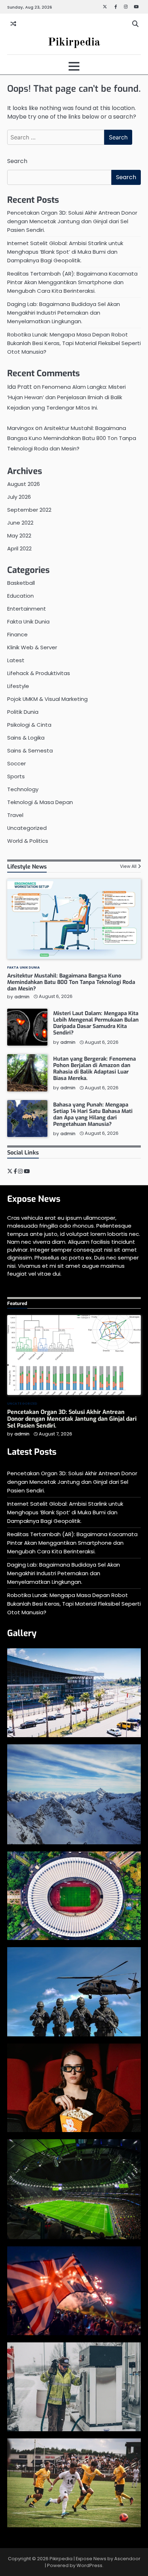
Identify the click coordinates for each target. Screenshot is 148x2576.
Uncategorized (27, 828)
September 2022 (29, 510)
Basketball (21, 583)
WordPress (89, 2565)
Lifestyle (18, 686)
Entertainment (27, 609)
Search (17, 161)
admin (22, 997)
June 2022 (20, 523)
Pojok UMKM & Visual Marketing (47, 699)
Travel (15, 815)
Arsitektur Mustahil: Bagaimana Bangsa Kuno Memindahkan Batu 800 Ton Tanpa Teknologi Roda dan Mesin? (72, 438)
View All (128, 866)
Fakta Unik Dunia (28, 622)
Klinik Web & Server (32, 647)
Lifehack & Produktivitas (39, 673)
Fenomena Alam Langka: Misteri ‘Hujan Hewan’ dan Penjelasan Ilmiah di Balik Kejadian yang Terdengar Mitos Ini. (66, 397)
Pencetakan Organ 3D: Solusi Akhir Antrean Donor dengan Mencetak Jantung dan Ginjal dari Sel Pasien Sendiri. (72, 221)
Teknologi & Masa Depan (40, 802)
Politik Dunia (23, 712)
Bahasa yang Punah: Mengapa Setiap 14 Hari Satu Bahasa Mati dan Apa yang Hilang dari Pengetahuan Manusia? (93, 1114)
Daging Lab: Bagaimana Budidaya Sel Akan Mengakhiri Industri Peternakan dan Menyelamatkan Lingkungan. (64, 313)
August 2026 (24, 484)
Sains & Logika (26, 738)
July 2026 (19, 497)
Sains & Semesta (30, 751)
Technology (23, 789)
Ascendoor (127, 2559)
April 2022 (19, 548)
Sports (16, 776)
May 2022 (19, 536)
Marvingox (20, 428)
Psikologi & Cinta (29, 725)
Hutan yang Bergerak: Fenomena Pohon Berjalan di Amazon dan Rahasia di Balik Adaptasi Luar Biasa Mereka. (94, 1069)
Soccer (17, 763)
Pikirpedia (74, 42)
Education (20, 596)
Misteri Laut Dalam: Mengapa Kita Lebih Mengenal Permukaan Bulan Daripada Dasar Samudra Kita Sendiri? (96, 1023)
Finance (17, 634)
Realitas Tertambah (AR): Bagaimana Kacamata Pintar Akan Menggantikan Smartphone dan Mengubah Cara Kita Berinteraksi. (72, 282)
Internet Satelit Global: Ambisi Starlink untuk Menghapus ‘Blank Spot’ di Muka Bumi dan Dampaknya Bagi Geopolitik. (65, 252)
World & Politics (28, 841)
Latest (16, 660)
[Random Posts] (13, 24)
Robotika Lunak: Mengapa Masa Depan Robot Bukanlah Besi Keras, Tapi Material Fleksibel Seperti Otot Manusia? (74, 343)
